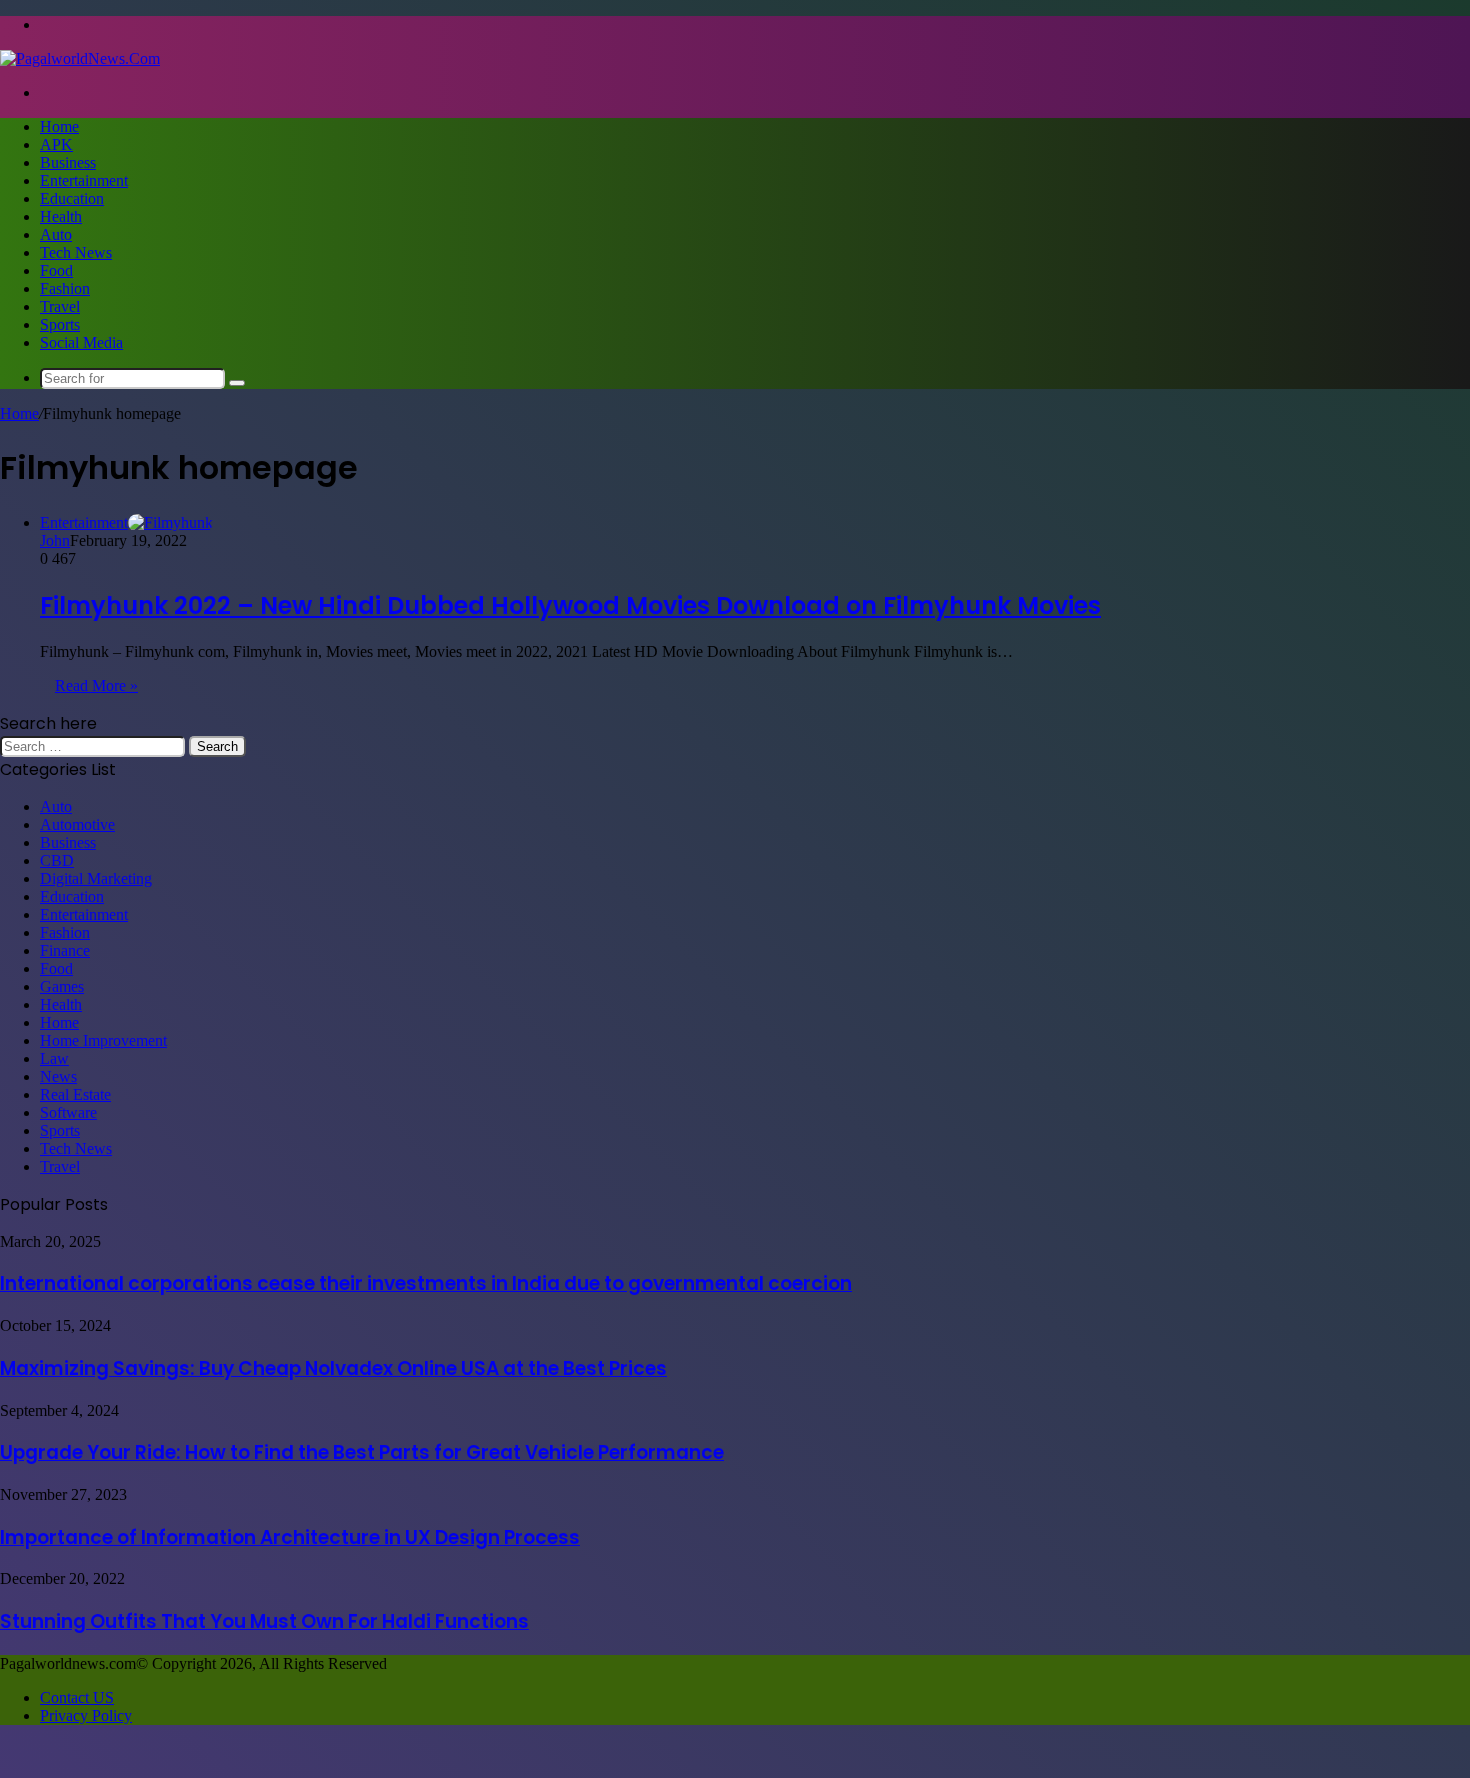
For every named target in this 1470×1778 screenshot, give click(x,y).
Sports (60, 324)
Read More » (96, 685)
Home (59, 126)
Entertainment (84, 180)
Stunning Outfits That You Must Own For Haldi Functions (264, 1621)
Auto (56, 234)
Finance (65, 950)
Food (56, 270)
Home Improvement (103, 1040)
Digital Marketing (96, 878)
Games (62, 986)
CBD (57, 860)
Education (72, 198)
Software (68, 1112)
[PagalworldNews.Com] (80, 58)
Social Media (81, 342)
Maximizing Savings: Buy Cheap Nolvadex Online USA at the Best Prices (333, 1368)
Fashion (65, 288)
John (55, 540)
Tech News (76, 252)
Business (68, 162)
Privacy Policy (86, 1715)
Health (61, 216)
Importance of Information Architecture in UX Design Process (290, 1537)
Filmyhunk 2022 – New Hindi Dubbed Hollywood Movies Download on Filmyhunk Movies (570, 605)
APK (56, 144)
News (58, 1076)
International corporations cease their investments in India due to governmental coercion (426, 1283)
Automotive (77, 824)
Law (54, 1058)
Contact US (77, 1697)
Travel (60, 306)
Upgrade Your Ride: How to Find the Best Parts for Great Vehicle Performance (362, 1452)
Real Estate (75, 1094)
